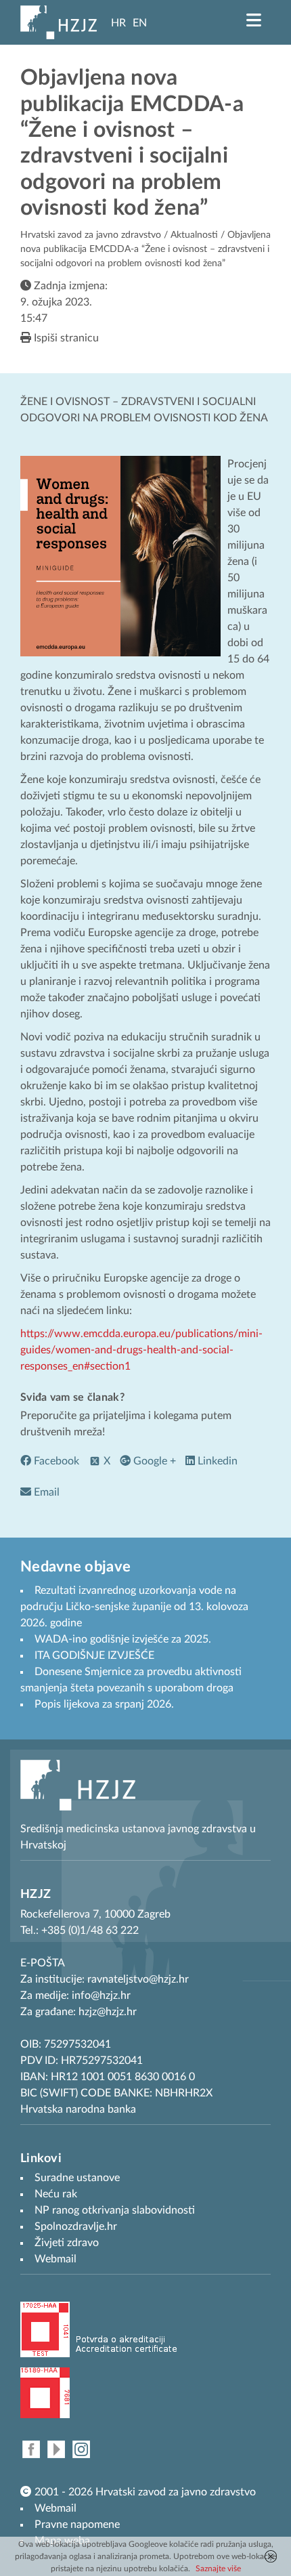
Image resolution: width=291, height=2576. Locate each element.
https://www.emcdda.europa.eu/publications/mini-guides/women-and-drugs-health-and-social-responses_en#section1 (141, 1350)
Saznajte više (218, 2569)
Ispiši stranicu (65, 338)
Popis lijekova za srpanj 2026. (104, 1704)
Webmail (55, 2508)
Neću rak (56, 2194)
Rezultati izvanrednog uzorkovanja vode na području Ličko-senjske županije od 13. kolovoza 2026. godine (134, 1607)
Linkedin (216, 1461)
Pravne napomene (77, 2525)
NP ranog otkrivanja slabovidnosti (115, 2210)
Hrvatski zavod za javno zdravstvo (91, 235)
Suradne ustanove (77, 2178)
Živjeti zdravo (67, 2243)
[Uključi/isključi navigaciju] (254, 20)
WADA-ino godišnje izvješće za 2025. (123, 1639)
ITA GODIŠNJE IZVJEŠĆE (94, 1655)
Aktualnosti (194, 235)
